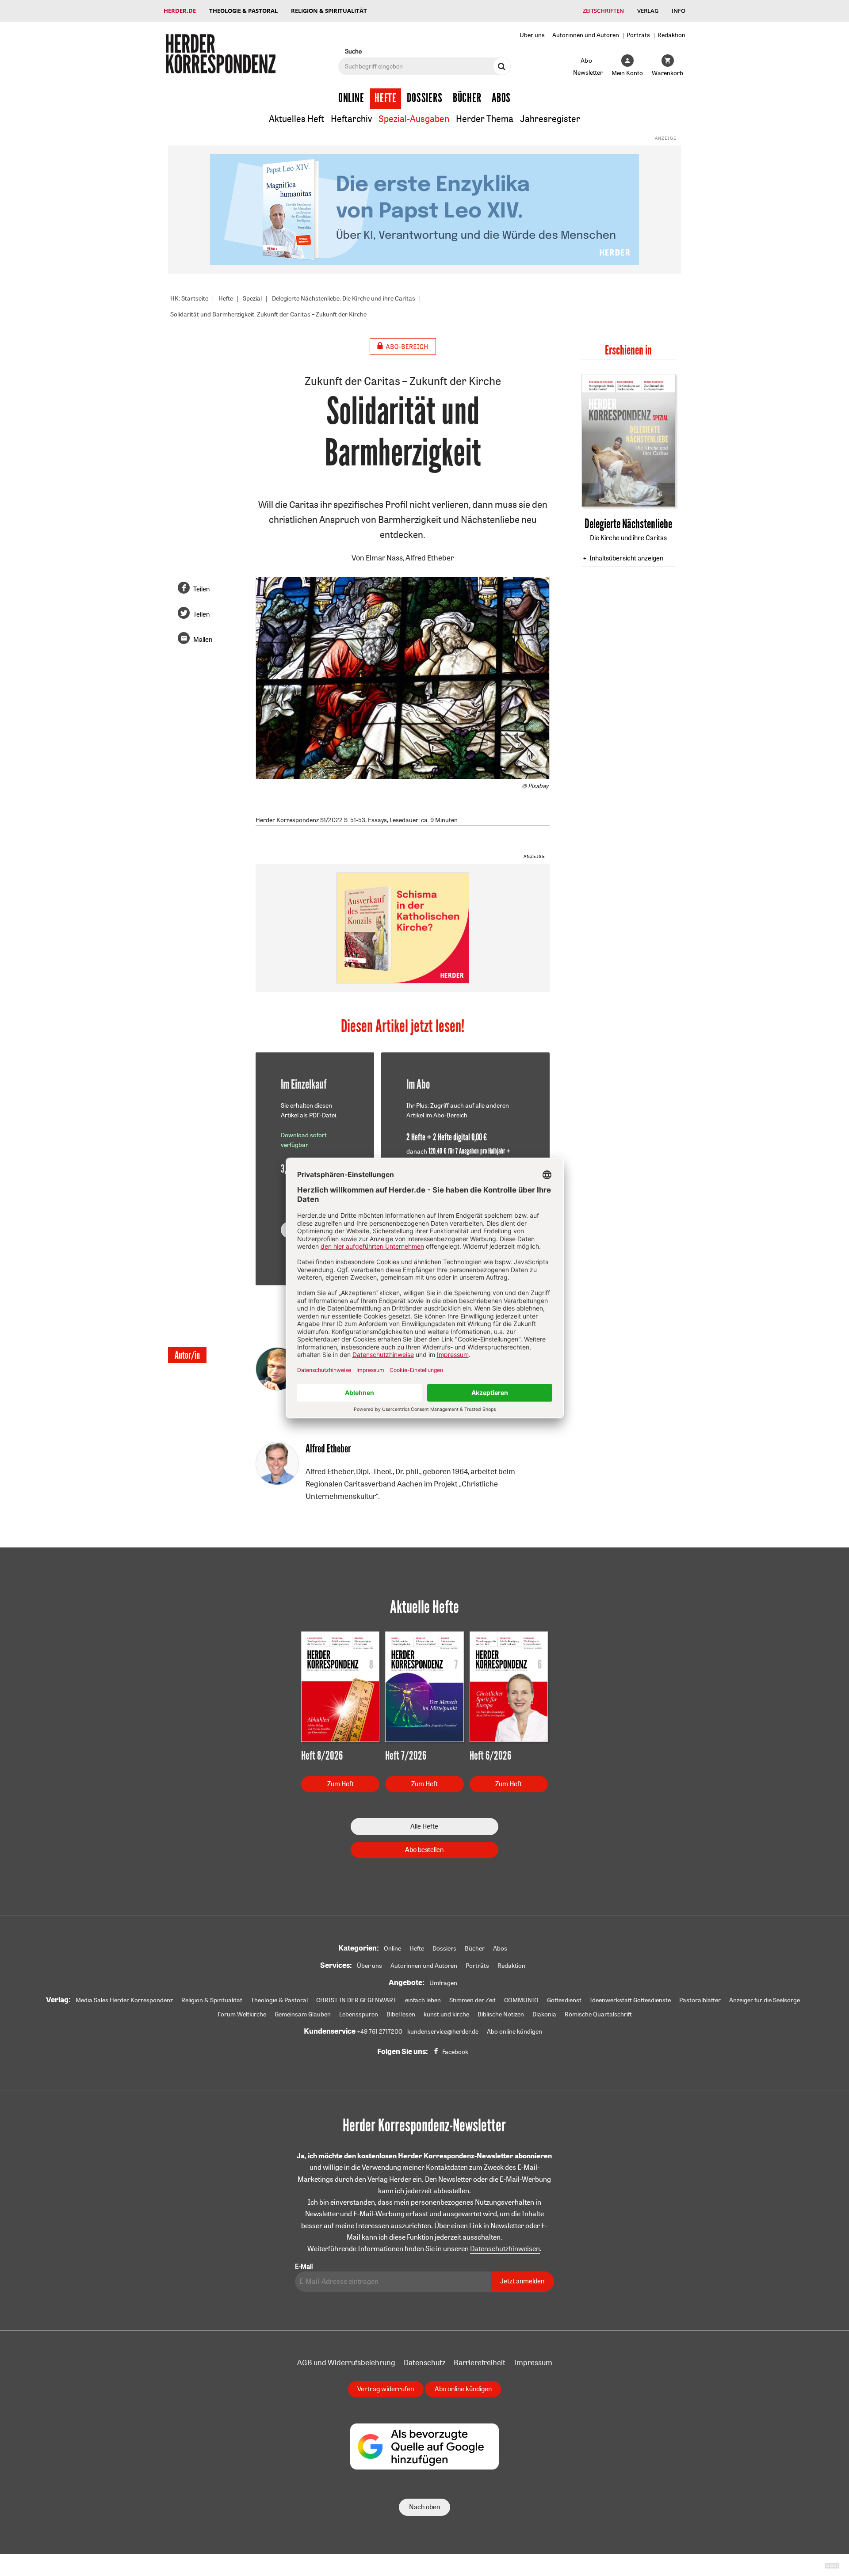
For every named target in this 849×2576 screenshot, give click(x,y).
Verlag (648, 11)
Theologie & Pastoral (243, 11)
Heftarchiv (351, 119)
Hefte (386, 98)
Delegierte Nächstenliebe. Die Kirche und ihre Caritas (344, 298)
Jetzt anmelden (522, 2281)
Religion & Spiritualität (329, 11)
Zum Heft (340, 1784)
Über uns (532, 35)
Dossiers (425, 98)
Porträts (638, 35)
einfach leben (423, 2000)
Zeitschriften (603, 11)
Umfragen (443, 1983)
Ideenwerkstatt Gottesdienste (630, 2000)
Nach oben (424, 2507)
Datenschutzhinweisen (505, 2248)
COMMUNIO (521, 2000)
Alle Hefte (424, 1826)
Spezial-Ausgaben (414, 119)
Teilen (201, 589)
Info (679, 11)
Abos (501, 98)
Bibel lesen (401, 2014)
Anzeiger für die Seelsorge (765, 2000)
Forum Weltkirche (242, 2014)
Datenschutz (424, 2362)
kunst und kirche (446, 2014)
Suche (353, 51)
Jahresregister (550, 119)
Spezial (252, 298)
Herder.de (180, 11)
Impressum (533, 2362)
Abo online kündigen (514, 2031)
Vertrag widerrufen (386, 2389)
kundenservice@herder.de (443, 2031)
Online (351, 98)
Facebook (455, 2052)
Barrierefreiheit (480, 2362)
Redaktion (671, 35)
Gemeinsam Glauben (303, 2014)
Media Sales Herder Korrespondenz (124, 2000)
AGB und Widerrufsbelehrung (346, 2362)
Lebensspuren (359, 2014)
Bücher (467, 98)
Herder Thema (485, 119)
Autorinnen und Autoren (586, 35)
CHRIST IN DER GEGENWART (356, 2000)
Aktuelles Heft (296, 119)
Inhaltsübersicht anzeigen (626, 558)
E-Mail (304, 2266)
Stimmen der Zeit (472, 2000)
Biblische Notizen (501, 2014)
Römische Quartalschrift (598, 2014)
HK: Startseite (189, 298)
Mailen (203, 639)
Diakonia (544, 2014)
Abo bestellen (424, 1850)
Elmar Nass (384, 558)
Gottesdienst (564, 2000)
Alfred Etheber (430, 558)
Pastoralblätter (700, 2000)
